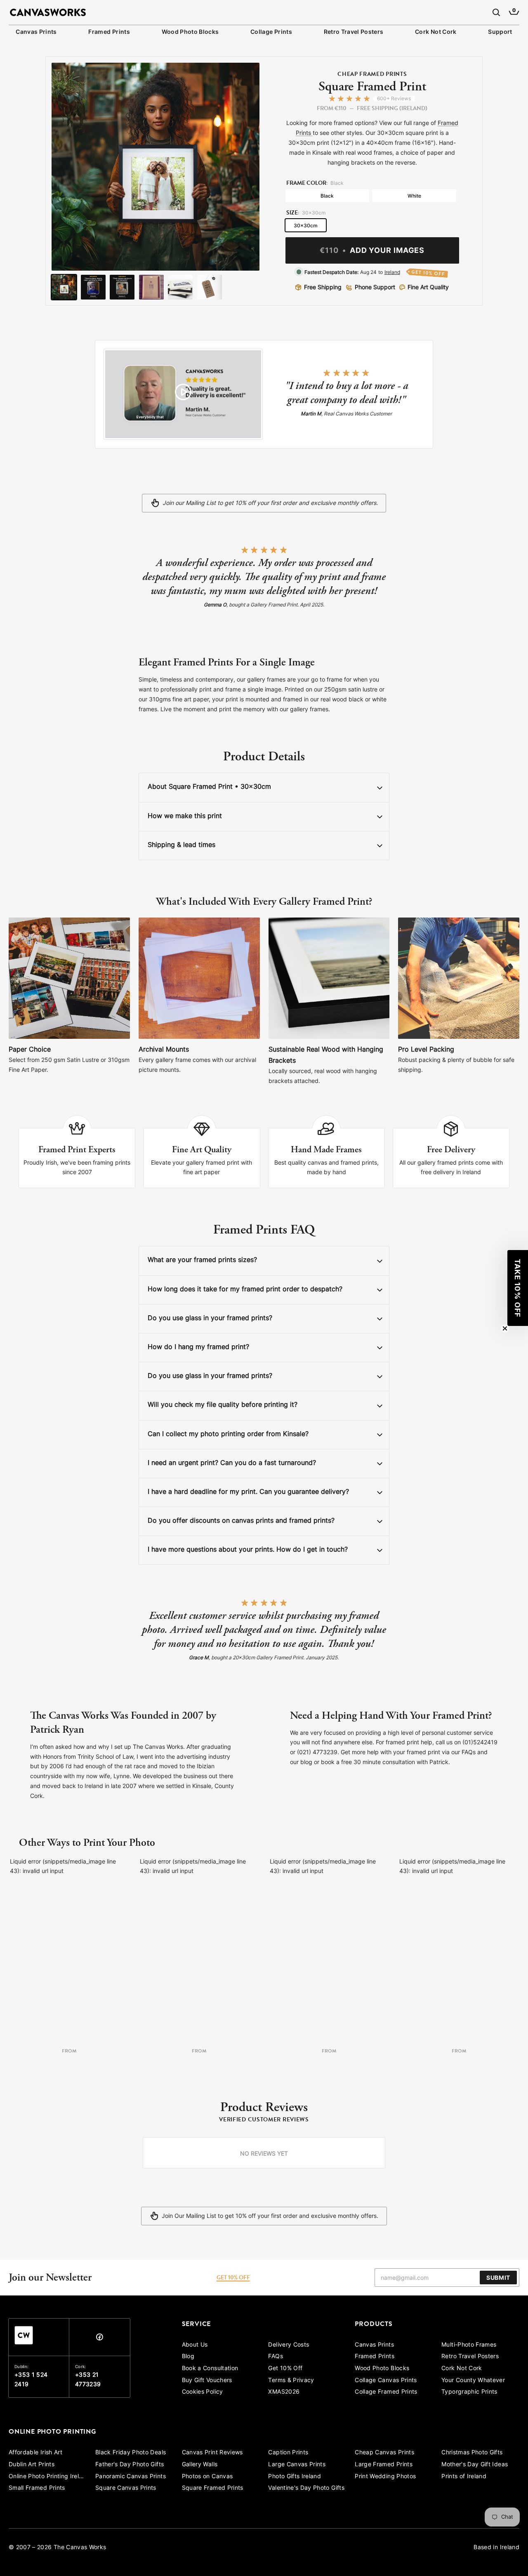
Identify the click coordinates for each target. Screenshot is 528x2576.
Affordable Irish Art (35, 2453)
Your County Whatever (473, 2381)
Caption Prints (288, 2453)
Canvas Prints (36, 32)
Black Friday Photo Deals (131, 2453)
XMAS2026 (284, 2392)
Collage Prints (271, 32)
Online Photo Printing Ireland (48, 2477)
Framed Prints (109, 32)
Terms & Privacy (291, 2381)
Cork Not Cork (436, 32)
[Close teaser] (505, 1328)
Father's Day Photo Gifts (130, 2465)
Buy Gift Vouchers (207, 2381)
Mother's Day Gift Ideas (475, 2465)
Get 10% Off (285, 2369)
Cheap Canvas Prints (384, 2453)
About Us (195, 2345)
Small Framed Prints (37, 2488)
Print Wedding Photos (385, 2477)
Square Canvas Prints (126, 2488)
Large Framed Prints (384, 2465)
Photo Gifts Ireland (295, 2477)
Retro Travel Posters (354, 32)
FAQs (275, 2357)
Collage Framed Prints (386, 2392)
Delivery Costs (289, 2345)
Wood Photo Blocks (190, 32)
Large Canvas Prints (297, 2465)
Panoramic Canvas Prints (131, 2477)
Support (500, 32)
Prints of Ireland (464, 2477)
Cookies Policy (203, 2392)
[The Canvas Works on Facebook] (99, 2339)
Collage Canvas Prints (386, 2381)
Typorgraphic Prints (469, 2392)
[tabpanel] (264, 2153)
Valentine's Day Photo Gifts (306, 2488)
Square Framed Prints (213, 2488)
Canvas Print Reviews (212, 2453)
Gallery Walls (200, 2465)
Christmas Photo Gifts (472, 2453)
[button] (518, 1288)
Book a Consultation (210, 2369)
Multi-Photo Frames (469, 2345)
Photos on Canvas (207, 2477)
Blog (188, 2357)
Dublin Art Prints (32, 2465)
